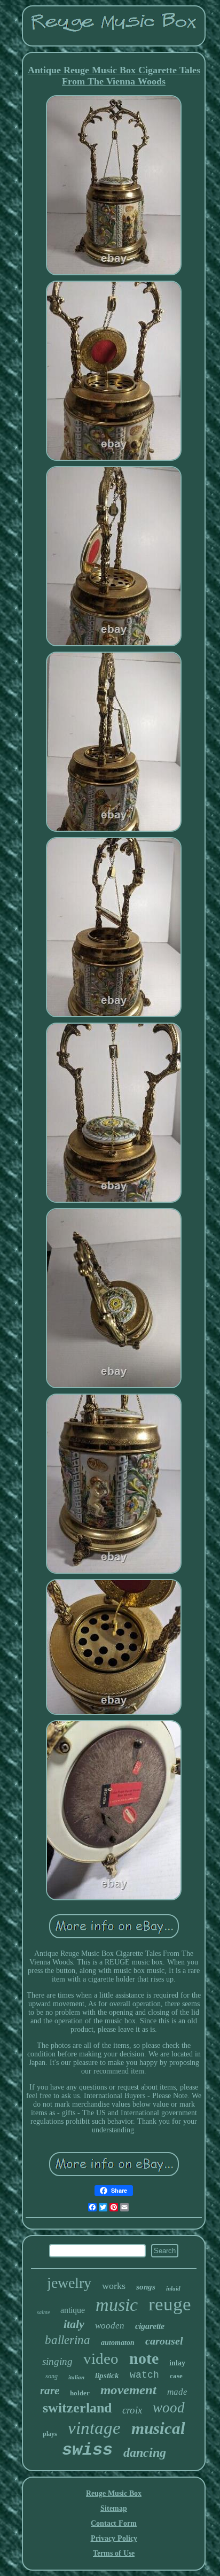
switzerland (77, 2408)
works (114, 2286)
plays (50, 2434)
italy (74, 2324)
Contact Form (114, 2523)
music (117, 2305)
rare (50, 2391)
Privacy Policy (114, 2538)
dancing (145, 2453)
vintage (94, 2428)
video (101, 2358)
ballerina (68, 2340)
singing (57, 2361)
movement (128, 2390)
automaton (118, 2343)
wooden (110, 2326)
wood (169, 2408)
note (144, 2358)
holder (80, 2393)
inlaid (173, 2288)
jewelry (69, 2283)
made (177, 2392)
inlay (177, 2363)
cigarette (150, 2326)
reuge (170, 2304)
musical (158, 2428)
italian (76, 2377)
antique (73, 2310)
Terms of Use (114, 2553)
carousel (164, 2341)
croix (132, 2410)
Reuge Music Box (114, 2493)
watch (144, 2375)
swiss (87, 2450)
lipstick (107, 2376)
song (52, 2376)
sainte (43, 2312)
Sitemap (114, 2508)
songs (146, 2287)
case (176, 2376)
